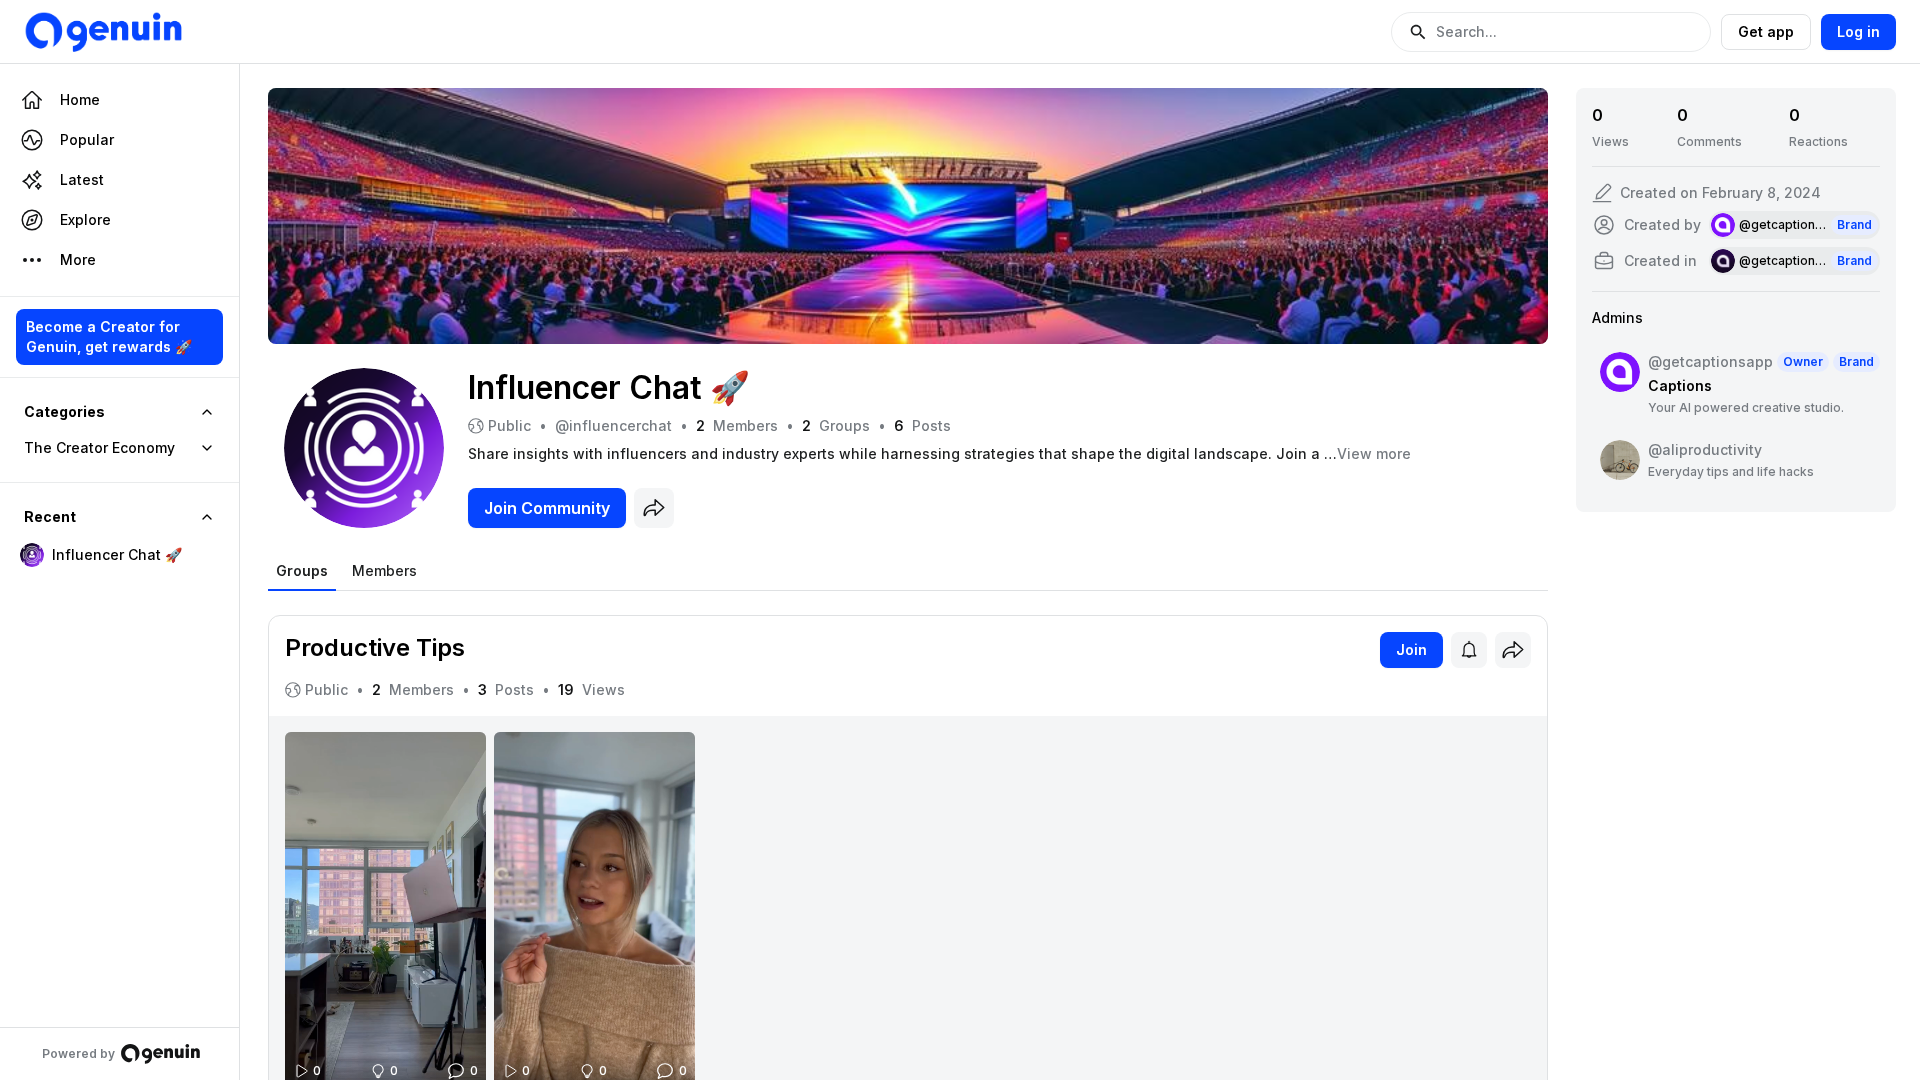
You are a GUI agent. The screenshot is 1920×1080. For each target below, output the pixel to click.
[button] (1551, 32)
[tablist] (346, 571)
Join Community (547, 508)
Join (1411, 649)
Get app (1766, 31)
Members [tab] (384, 570)
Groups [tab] (302, 570)
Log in (1858, 31)
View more (1374, 453)
